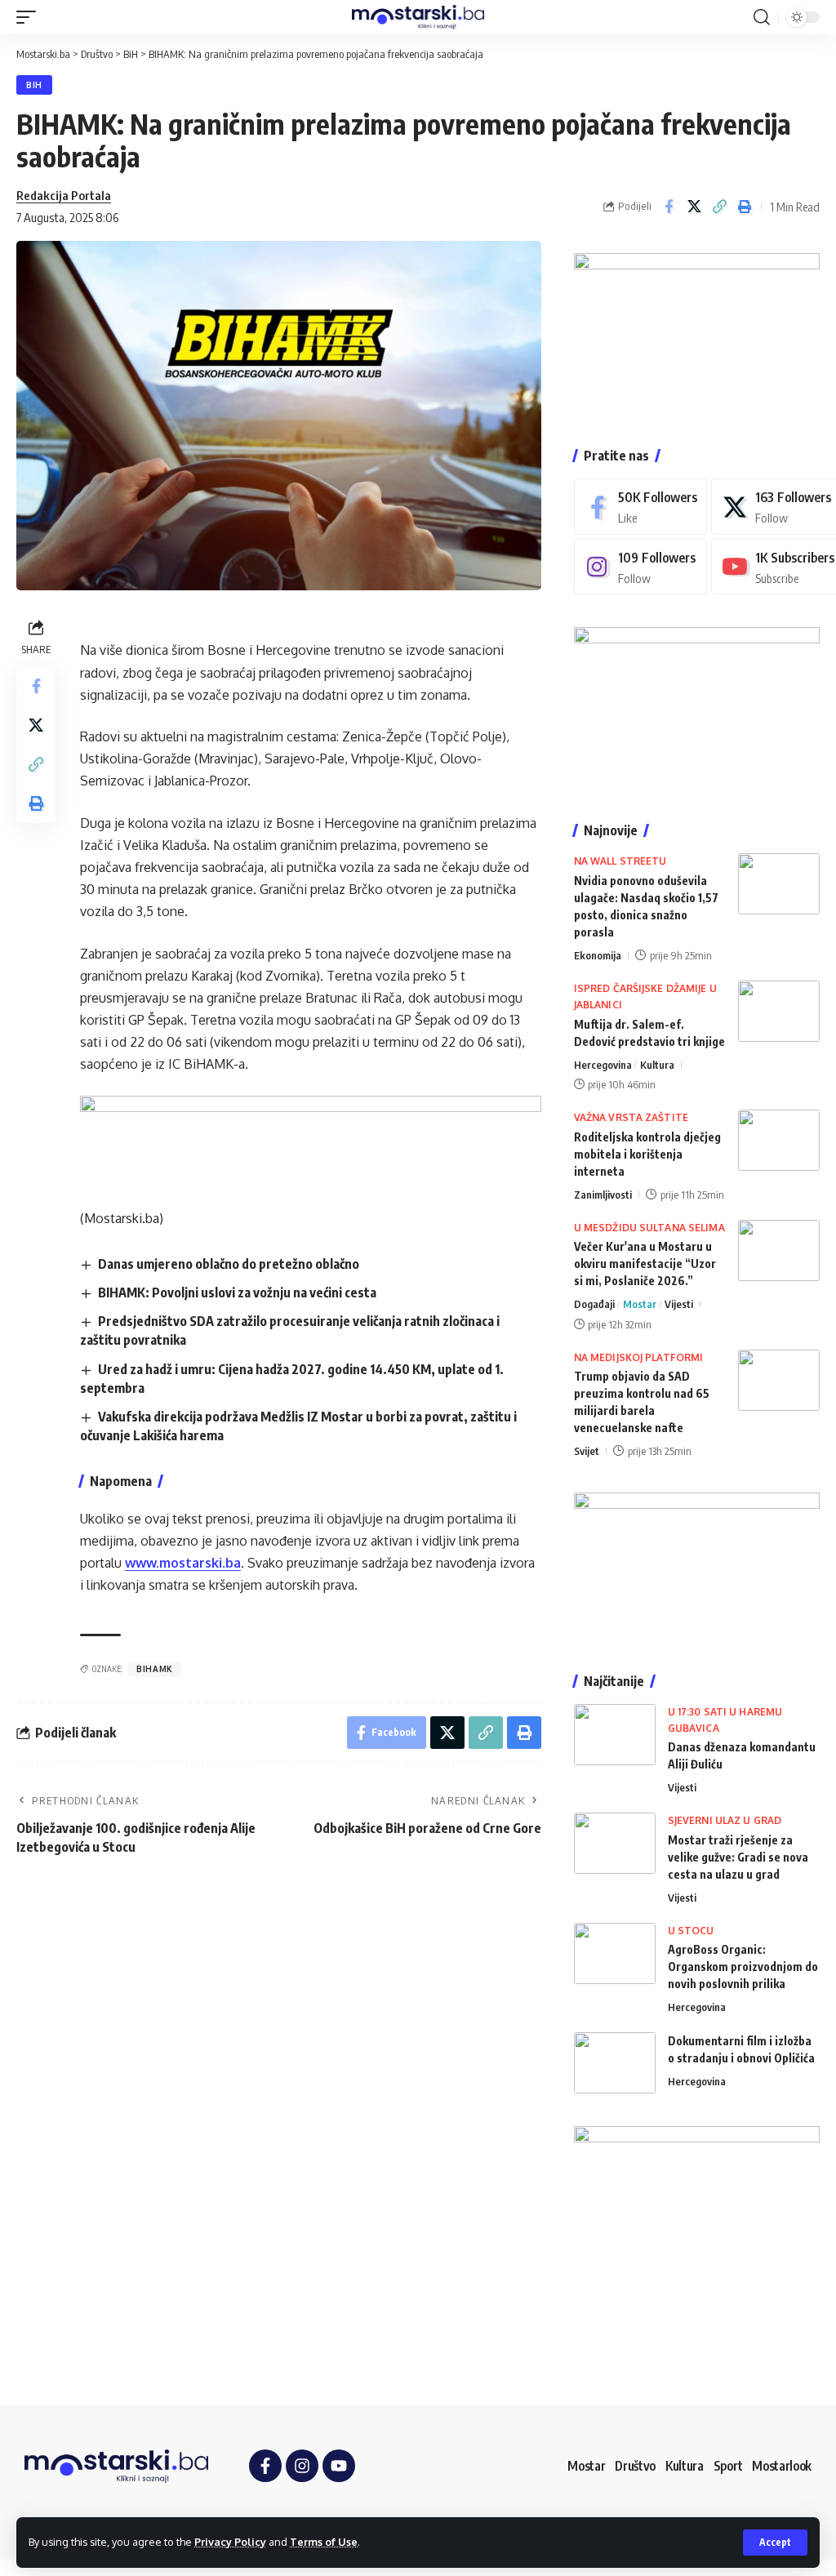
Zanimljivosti (603, 1195)
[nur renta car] (697, 1566)
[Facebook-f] (265, 2466)
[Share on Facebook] (669, 207)
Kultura (657, 1065)
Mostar (640, 1304)
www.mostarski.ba (183, 1563)
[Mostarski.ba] (418, 17)
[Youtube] (339, 2466)
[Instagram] (640, 567)
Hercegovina (603, 1065)
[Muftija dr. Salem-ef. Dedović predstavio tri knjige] (779, 1011)
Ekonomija (598, 955)
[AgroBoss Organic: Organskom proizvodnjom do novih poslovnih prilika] (615, 1953)
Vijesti (679, 1304)
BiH (34, 85)
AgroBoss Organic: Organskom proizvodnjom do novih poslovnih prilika (743, 1966)
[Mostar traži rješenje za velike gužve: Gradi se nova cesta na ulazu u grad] (615, 1843)
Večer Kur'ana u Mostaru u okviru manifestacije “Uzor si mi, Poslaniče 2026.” (645, 1264)
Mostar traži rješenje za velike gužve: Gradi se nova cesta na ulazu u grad (738, 1857)
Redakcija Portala (64, 195)
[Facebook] (640, 507)
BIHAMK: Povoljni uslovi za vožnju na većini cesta (237, 1292)
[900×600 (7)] (697, 333)
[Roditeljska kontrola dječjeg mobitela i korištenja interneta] (779, 1140)
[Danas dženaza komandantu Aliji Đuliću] (615, 1735)
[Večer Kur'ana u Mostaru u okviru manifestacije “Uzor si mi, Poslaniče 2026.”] (779, 1250)
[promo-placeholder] (311, 1141)
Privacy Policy (230, 2542)
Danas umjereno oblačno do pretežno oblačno (229, 1264)
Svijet (587, 1451)
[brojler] (697, 708)
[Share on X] (694, 207)
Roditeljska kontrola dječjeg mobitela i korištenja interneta (647, 1154)
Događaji (594, 1304)
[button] (775, 2543)
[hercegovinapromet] (697, 2248)
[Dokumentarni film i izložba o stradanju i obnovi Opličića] (615, 2063)
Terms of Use (324, 2542)
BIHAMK (155, 1669)
